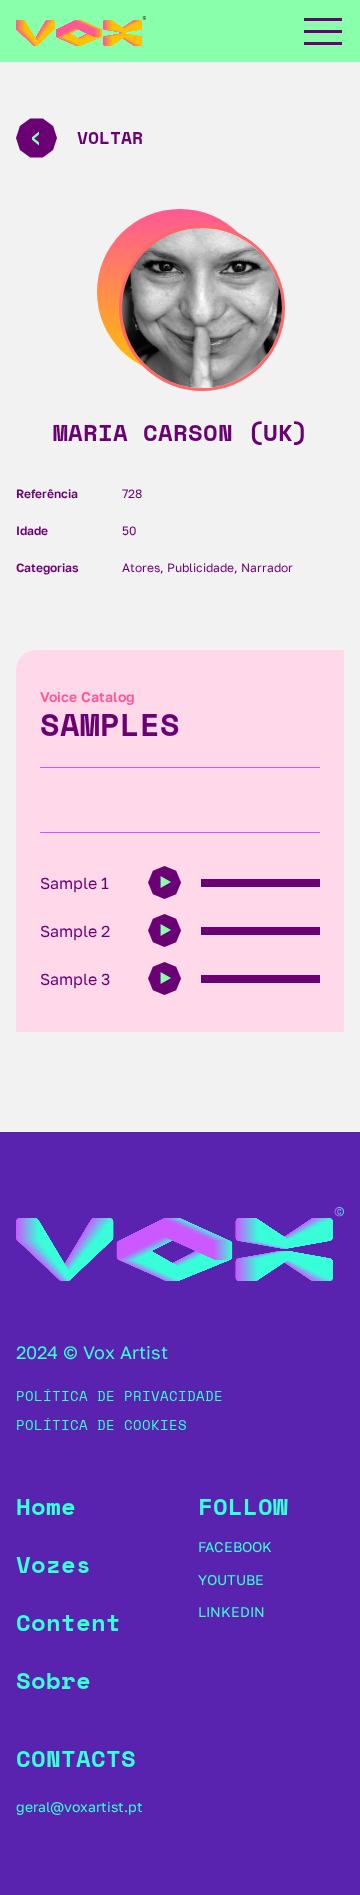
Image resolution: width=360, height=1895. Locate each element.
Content (68, 1622)
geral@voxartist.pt (79, 1806)
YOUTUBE (231, 1579)
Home (46, 1506)
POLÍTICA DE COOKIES (101, 1424)
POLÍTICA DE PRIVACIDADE (119, 1395)
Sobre (53, 1680)
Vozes (53, 1564)
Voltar (110, 137)
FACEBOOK (235, 1546)
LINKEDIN (231, 1611)
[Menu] (322, 31)
